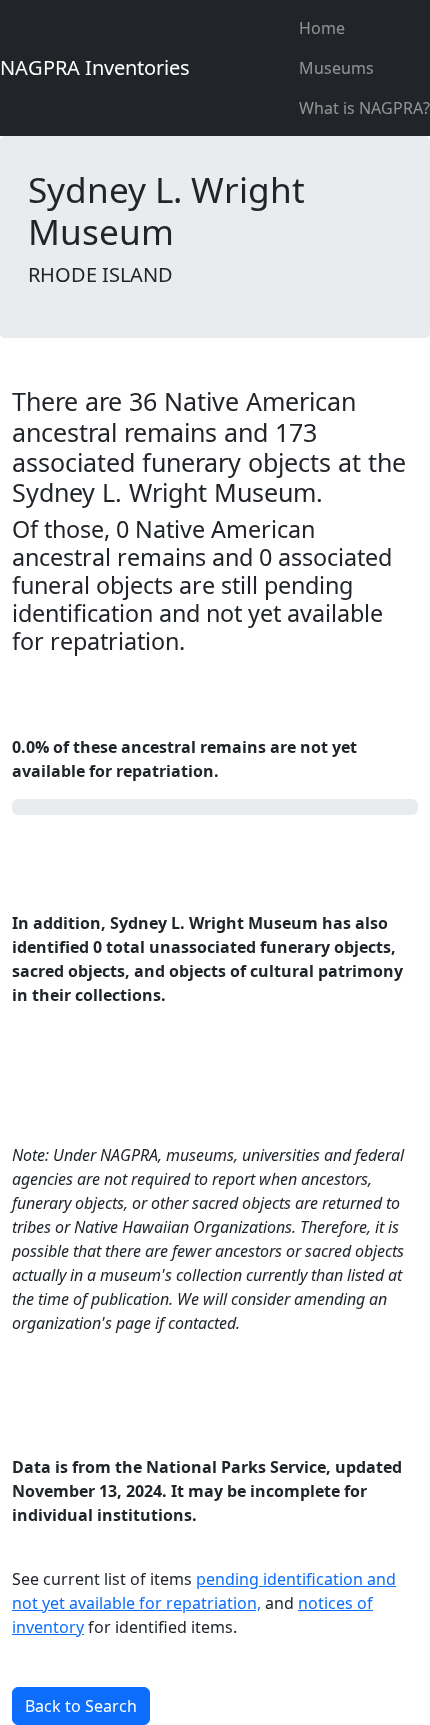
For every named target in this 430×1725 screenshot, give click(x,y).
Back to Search (81, 1706)
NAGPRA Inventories (95, 67)
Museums (336, 68)
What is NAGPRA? (364, 108)
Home (322, 28)
